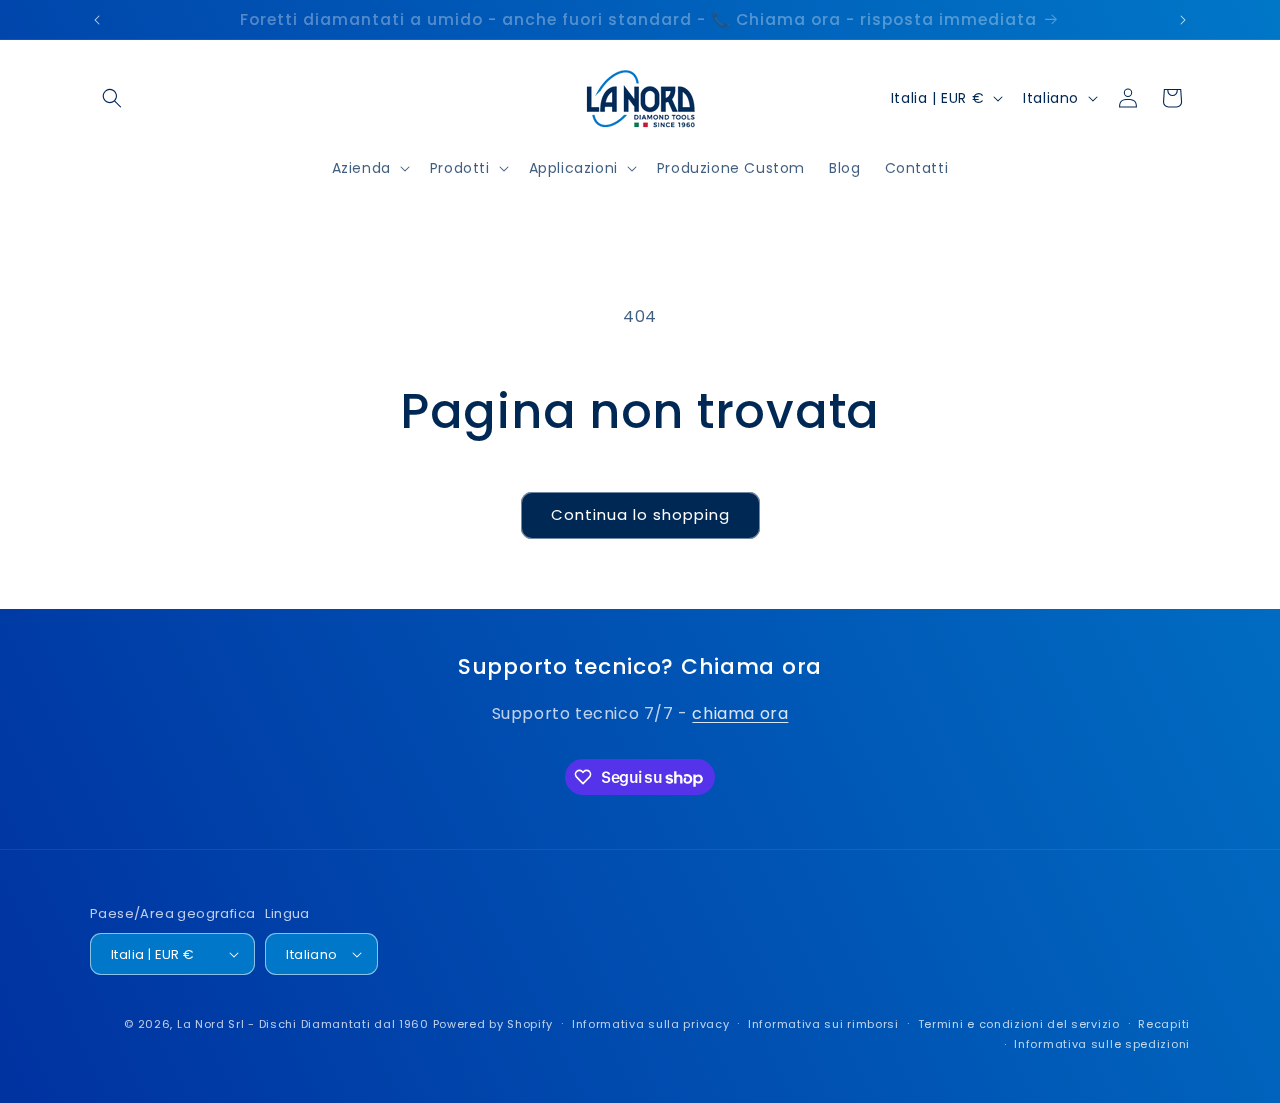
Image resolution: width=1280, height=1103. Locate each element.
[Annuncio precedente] (97, 20)
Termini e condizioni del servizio (1019, 1024)
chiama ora (740, 713)
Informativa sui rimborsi (823, 1024)
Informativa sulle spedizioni (1102, 1044)
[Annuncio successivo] (1183, 20)
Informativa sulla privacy (651, 1024)
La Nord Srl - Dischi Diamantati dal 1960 (303, 1024)
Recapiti (1164, 1024)
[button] (112, 98)
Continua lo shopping (640, 514)
